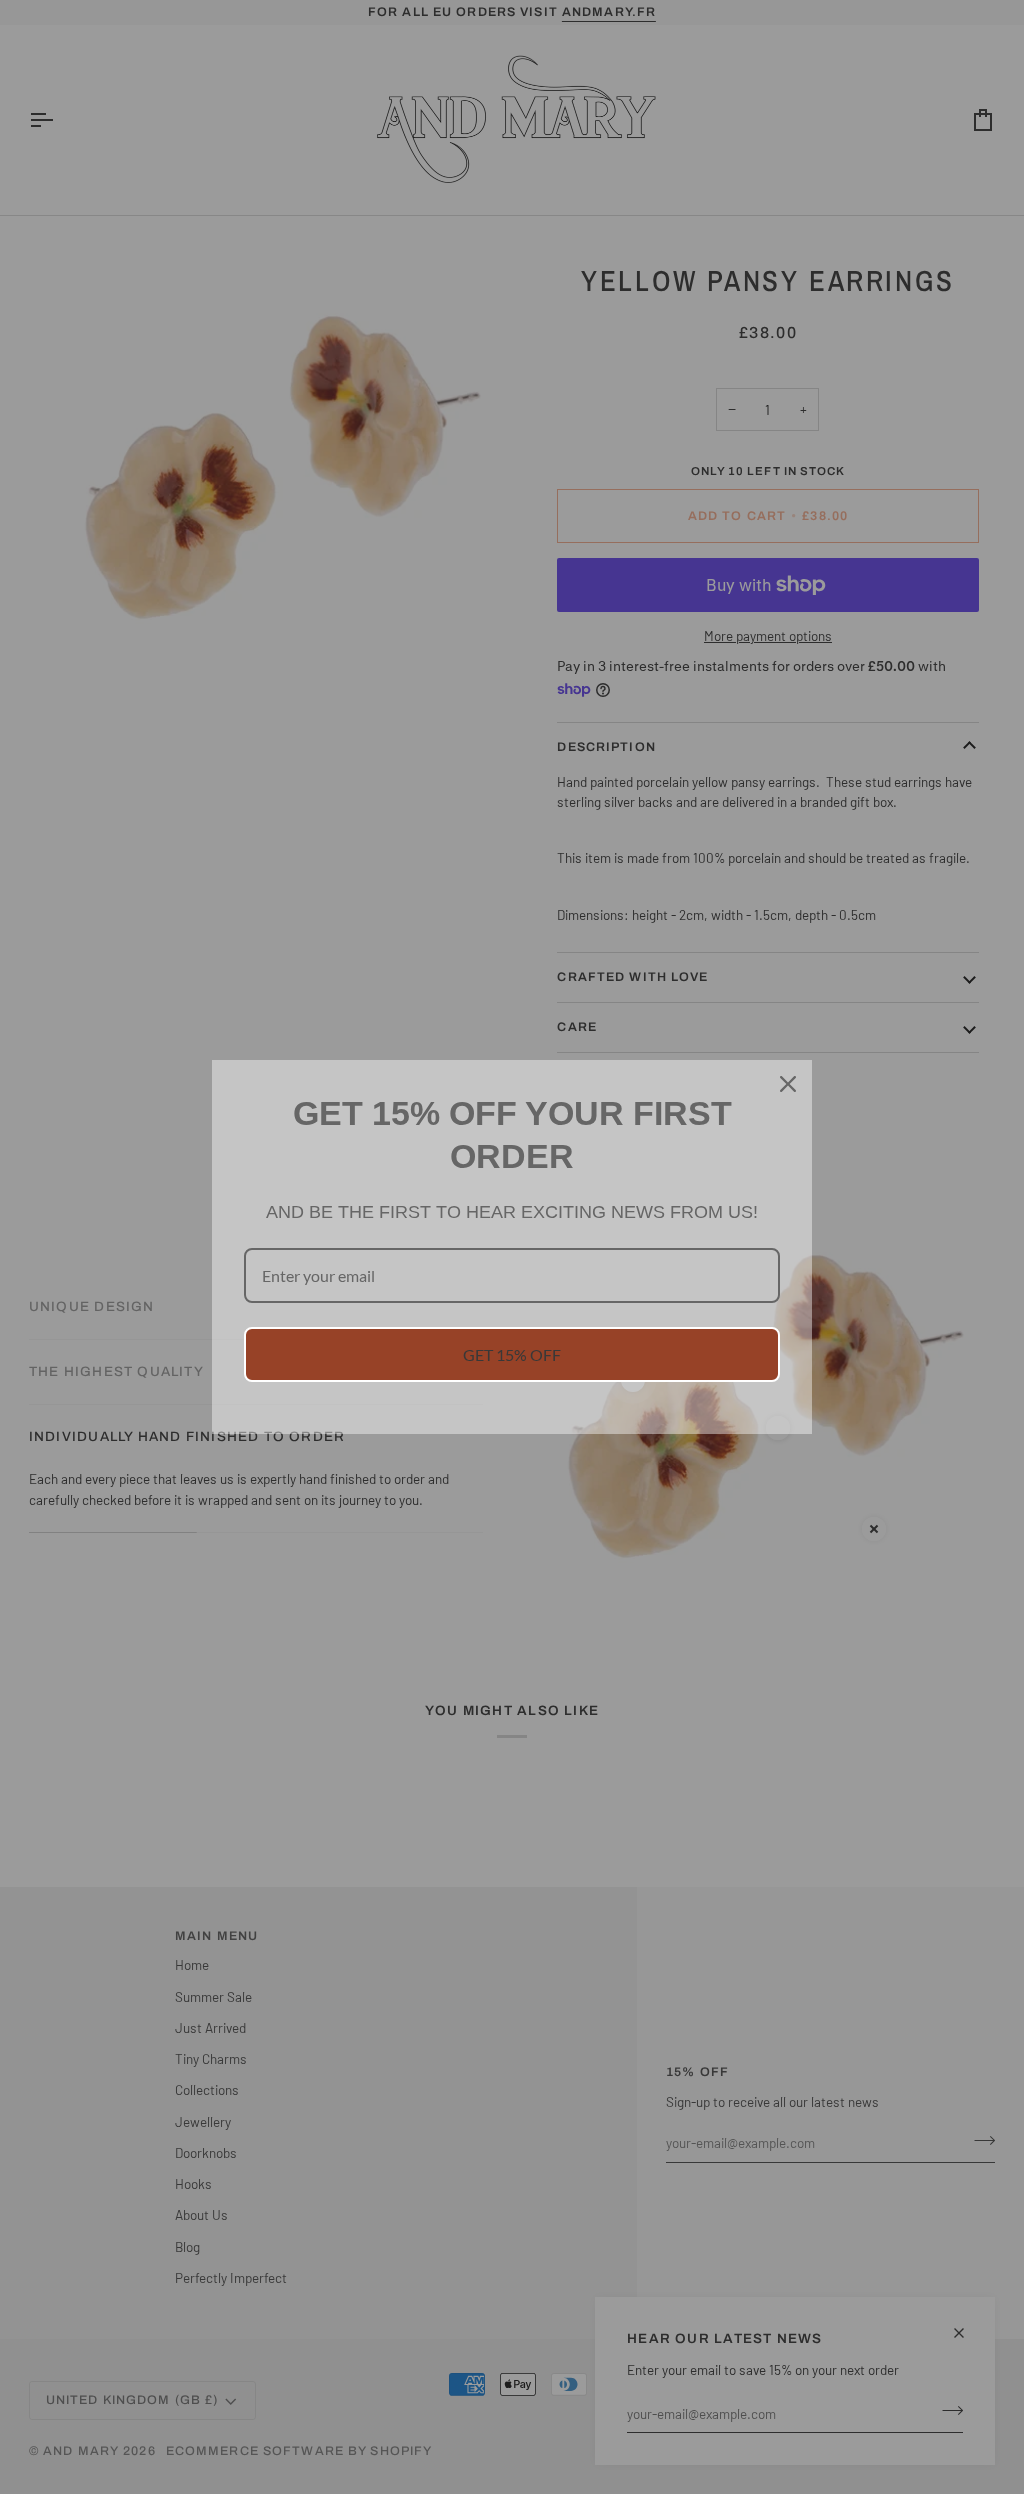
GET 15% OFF (512, 1354)
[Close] (788, 1084)
